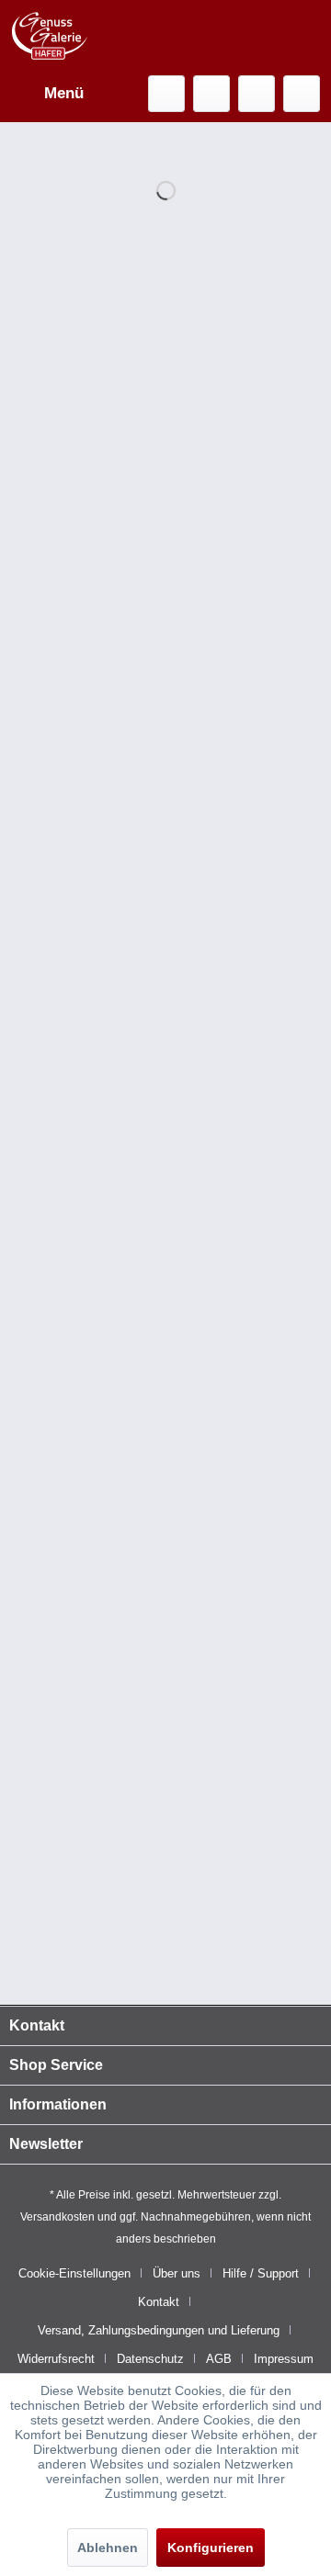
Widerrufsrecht (56, 2359)
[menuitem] (46, 94)
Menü (64, 93)
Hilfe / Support (261, 2273)
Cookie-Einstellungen (74, 2273)
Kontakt (159, 2302)
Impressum (284, 2359)
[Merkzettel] (211, 94)
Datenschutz (150, 2359)
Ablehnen (108, 2548)
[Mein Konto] (257, 94)
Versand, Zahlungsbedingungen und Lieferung (159, 2330)
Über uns (177, 2273)
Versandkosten (57, 2217)
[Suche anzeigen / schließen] (166, 94)
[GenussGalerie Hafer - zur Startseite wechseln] (50, 36)
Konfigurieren (211, 2548)
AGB (219, 2359)
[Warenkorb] (302, 94)
